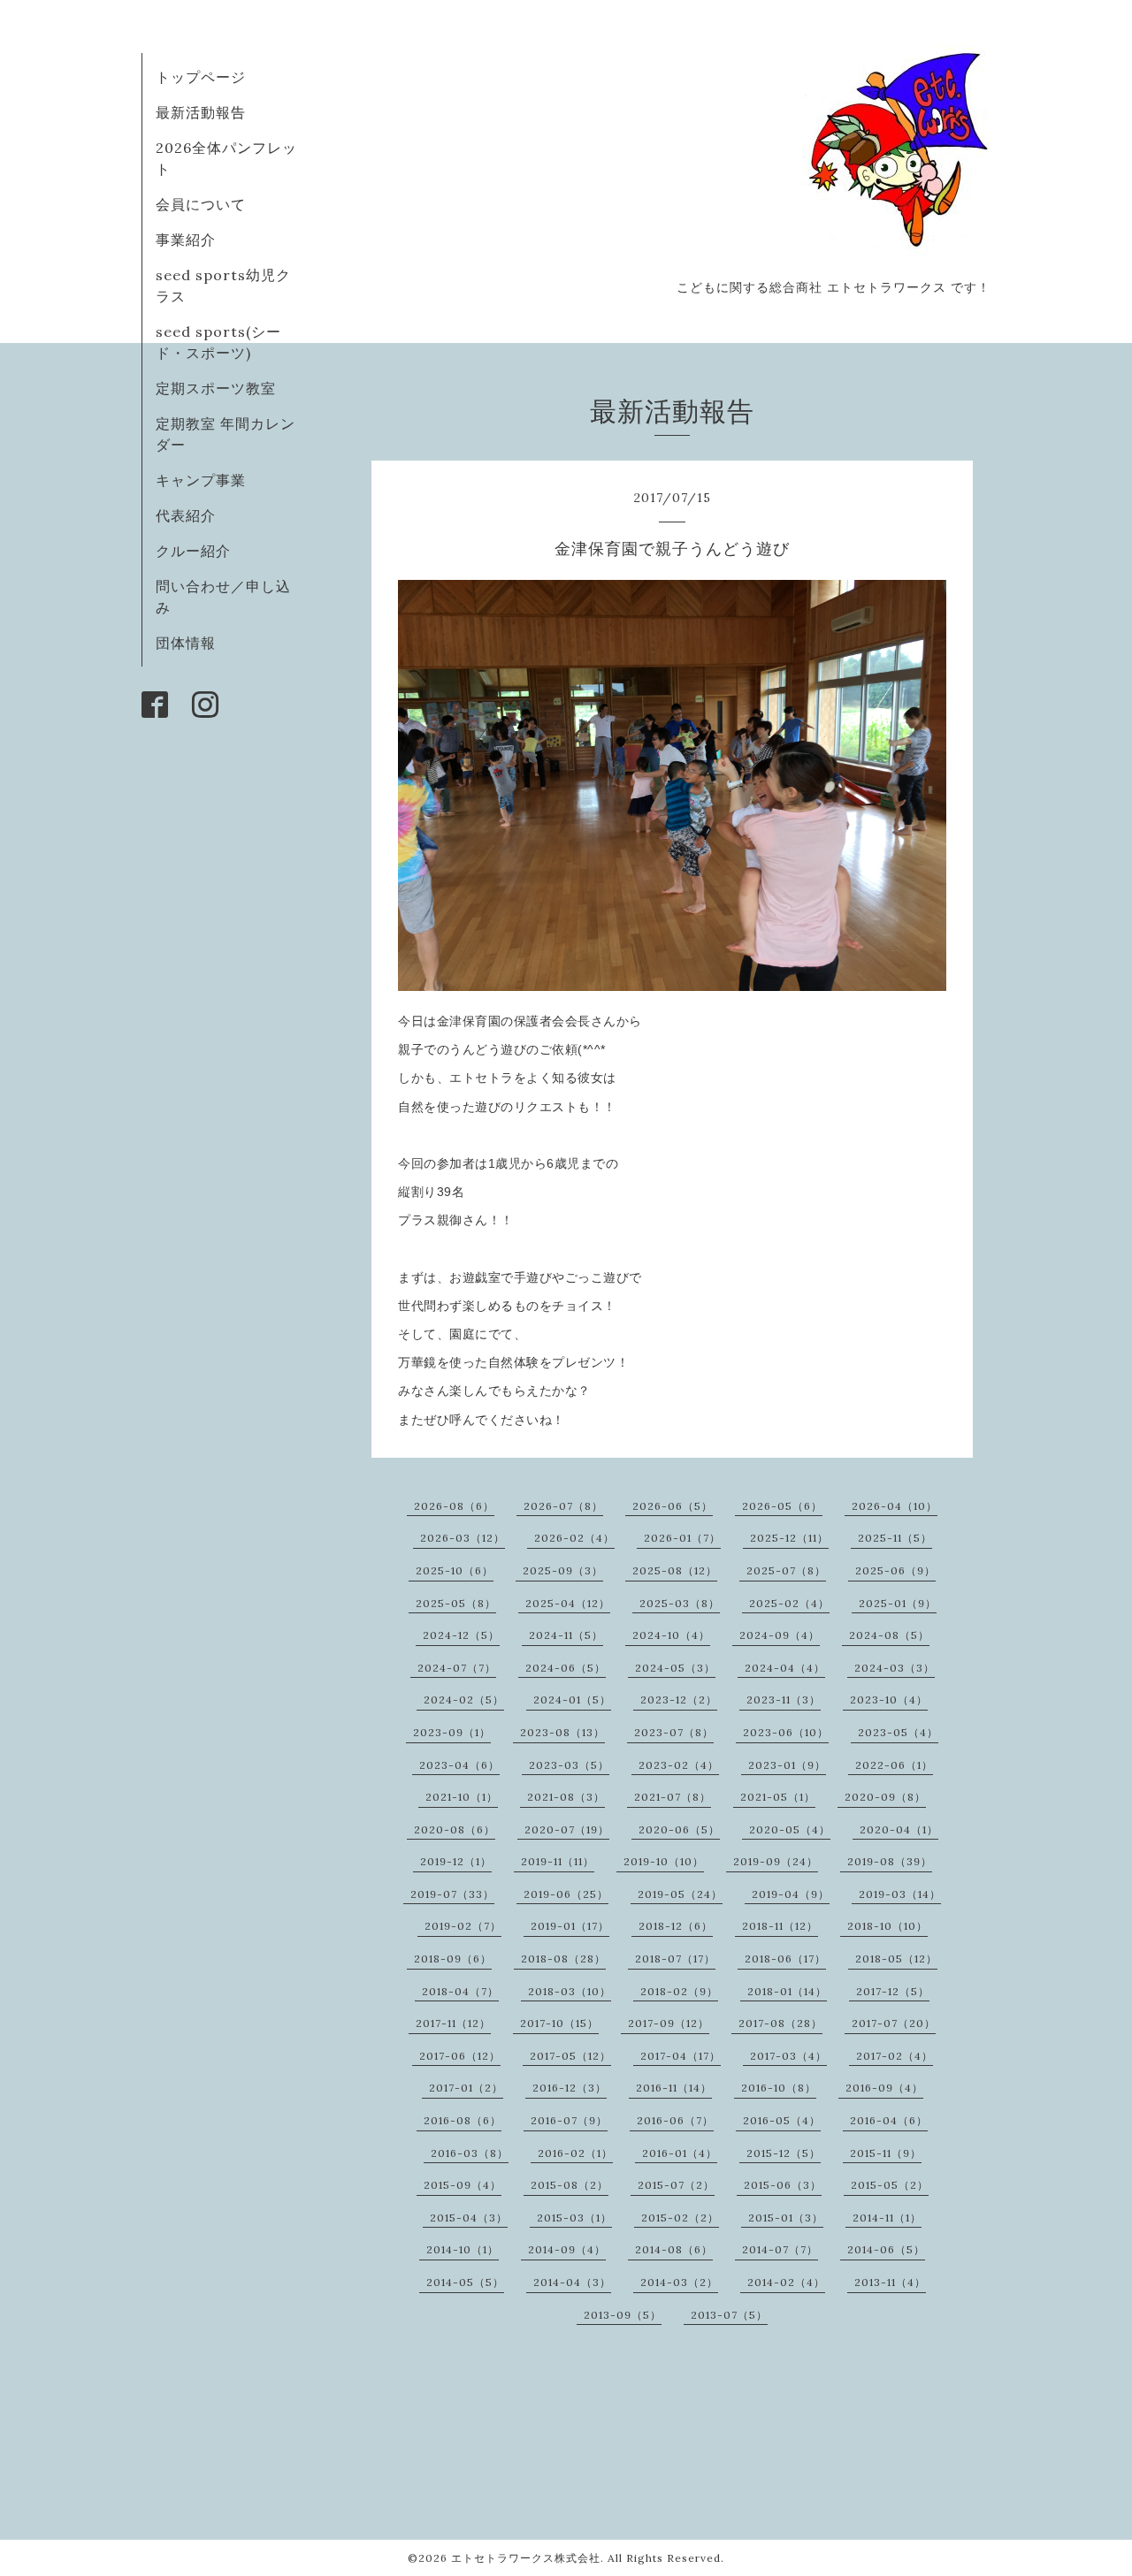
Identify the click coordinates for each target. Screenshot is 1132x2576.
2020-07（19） (567, 1829)
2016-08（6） (463, 2120)
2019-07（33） (452, 1894)
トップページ (201, 77)
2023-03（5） (569, 1765)
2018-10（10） (887, 1926)
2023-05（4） (898, 1732)
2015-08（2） (570, 2185)
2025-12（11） (789, 1538)
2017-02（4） (895, 2056)
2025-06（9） (895, 1570)
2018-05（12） (896, 1959)
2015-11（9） (886, 2153)
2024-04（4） (785, 1668)
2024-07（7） (457, 1668)
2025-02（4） (789, 1603)
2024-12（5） (461, 1635)
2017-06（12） (460, 2056)
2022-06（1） (894, 1765)
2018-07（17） (675, 1959)
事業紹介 (186, 240)
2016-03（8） (470, 2153)
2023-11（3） (784, 1700)
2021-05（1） (778, 1797)
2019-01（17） (570, 1926)
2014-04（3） (572, 2282)
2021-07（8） (673, 1797)
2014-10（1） (463, 2249)
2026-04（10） (895, 1506)
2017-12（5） (893, 1991)
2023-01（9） (787, 1765)
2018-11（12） (780, 1926)
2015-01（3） (786, 2218)
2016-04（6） (889, 2120)
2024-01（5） (572, 1700)
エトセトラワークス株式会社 (526, 2558)
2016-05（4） (782, 2120)
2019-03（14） (900, 1894)
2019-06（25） (566, 1894)
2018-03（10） (570, 1991)
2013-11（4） (890, 2282)
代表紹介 (186, 515)
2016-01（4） (680, 2153)
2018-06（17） (785, 1959)
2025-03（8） (680, 1603)
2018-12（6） (676, 1926)
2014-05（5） (465, 2282)
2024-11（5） (566, 1635)
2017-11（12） (453, 2023)
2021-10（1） (462, 1797)
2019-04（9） (791, 1894)
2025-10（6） (455, 1570)
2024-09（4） (780, 1635)
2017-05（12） (570, 2056)
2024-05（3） (675, 1668)
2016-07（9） (569, 2120)
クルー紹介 (193, 551)
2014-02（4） (786, 2282)
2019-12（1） (456, 1861)
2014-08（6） (674, 2249)
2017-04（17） (681, 2056)
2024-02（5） (464, 1700)
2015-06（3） (783, 2185)
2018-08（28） (563, 1959)
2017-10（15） (559, 2023)
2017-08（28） (780, 2023)
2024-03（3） (895, 1668)
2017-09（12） (669, 2023)
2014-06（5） (886, 2249)
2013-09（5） (623, 2315)
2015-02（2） (680, 2218)
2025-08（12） (675, 1570)
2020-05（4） (790, 1829)
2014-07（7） (780, 2249)
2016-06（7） (675, 2120)
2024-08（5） (889, 1635)
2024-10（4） (671, 1635)
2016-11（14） (674, 2088)
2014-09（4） (567, 2249)
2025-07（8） (786, 1570)
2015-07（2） (676, 2185)
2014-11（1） (887, 2218)
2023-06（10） (786, 1732)
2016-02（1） (575, 2153)
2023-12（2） (679, 1700)
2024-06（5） (566, 1668)
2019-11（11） (558, 1861)
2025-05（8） (456, 1603)
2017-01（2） (466, 2088)
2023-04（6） (459, 1765)
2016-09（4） (884, 2088)
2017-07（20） (894, 2023)
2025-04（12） (568, 1603)
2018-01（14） (787, 1991)
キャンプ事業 (201, 480)
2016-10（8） (779, 2088)
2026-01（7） (682, 1538)
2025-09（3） (563, 1570)
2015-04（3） (469, 2218)
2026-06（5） (673, 1506)
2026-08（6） (454, 1506)
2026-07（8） (563, 1506)
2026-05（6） (782, 1506)
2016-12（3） (570, 2088)
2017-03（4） (788, 2056)
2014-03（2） (679, 2282)
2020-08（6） (455, 1829)
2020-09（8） (885, 1797)
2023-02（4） (679, 1765)
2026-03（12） (463, 1538)
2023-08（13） (562, 1732)
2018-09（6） (453, 1959)
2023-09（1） (452, 1732)
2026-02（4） (574, 1538)
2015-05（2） (890, 2185)
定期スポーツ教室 (216, 388)
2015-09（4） (463, 2185)
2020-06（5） (679, 1829)
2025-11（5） (895, 1538)
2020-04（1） (899, 1829)
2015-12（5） (784, 2153)
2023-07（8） (674, 1732)
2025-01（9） (898, 1603)
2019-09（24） (776, 1861)
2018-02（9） (679, 1991)
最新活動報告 (201, 112)
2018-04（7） (460, 1991)
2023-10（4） (889, 1700)
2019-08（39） (890, 1861)
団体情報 (186, 643)
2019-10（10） (664, 1861)
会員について (201, 204)
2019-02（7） (463, 1926)
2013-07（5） (729, 2315)
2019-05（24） (680, 1894)
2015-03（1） (574, 2218)
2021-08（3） (566, 1797)
